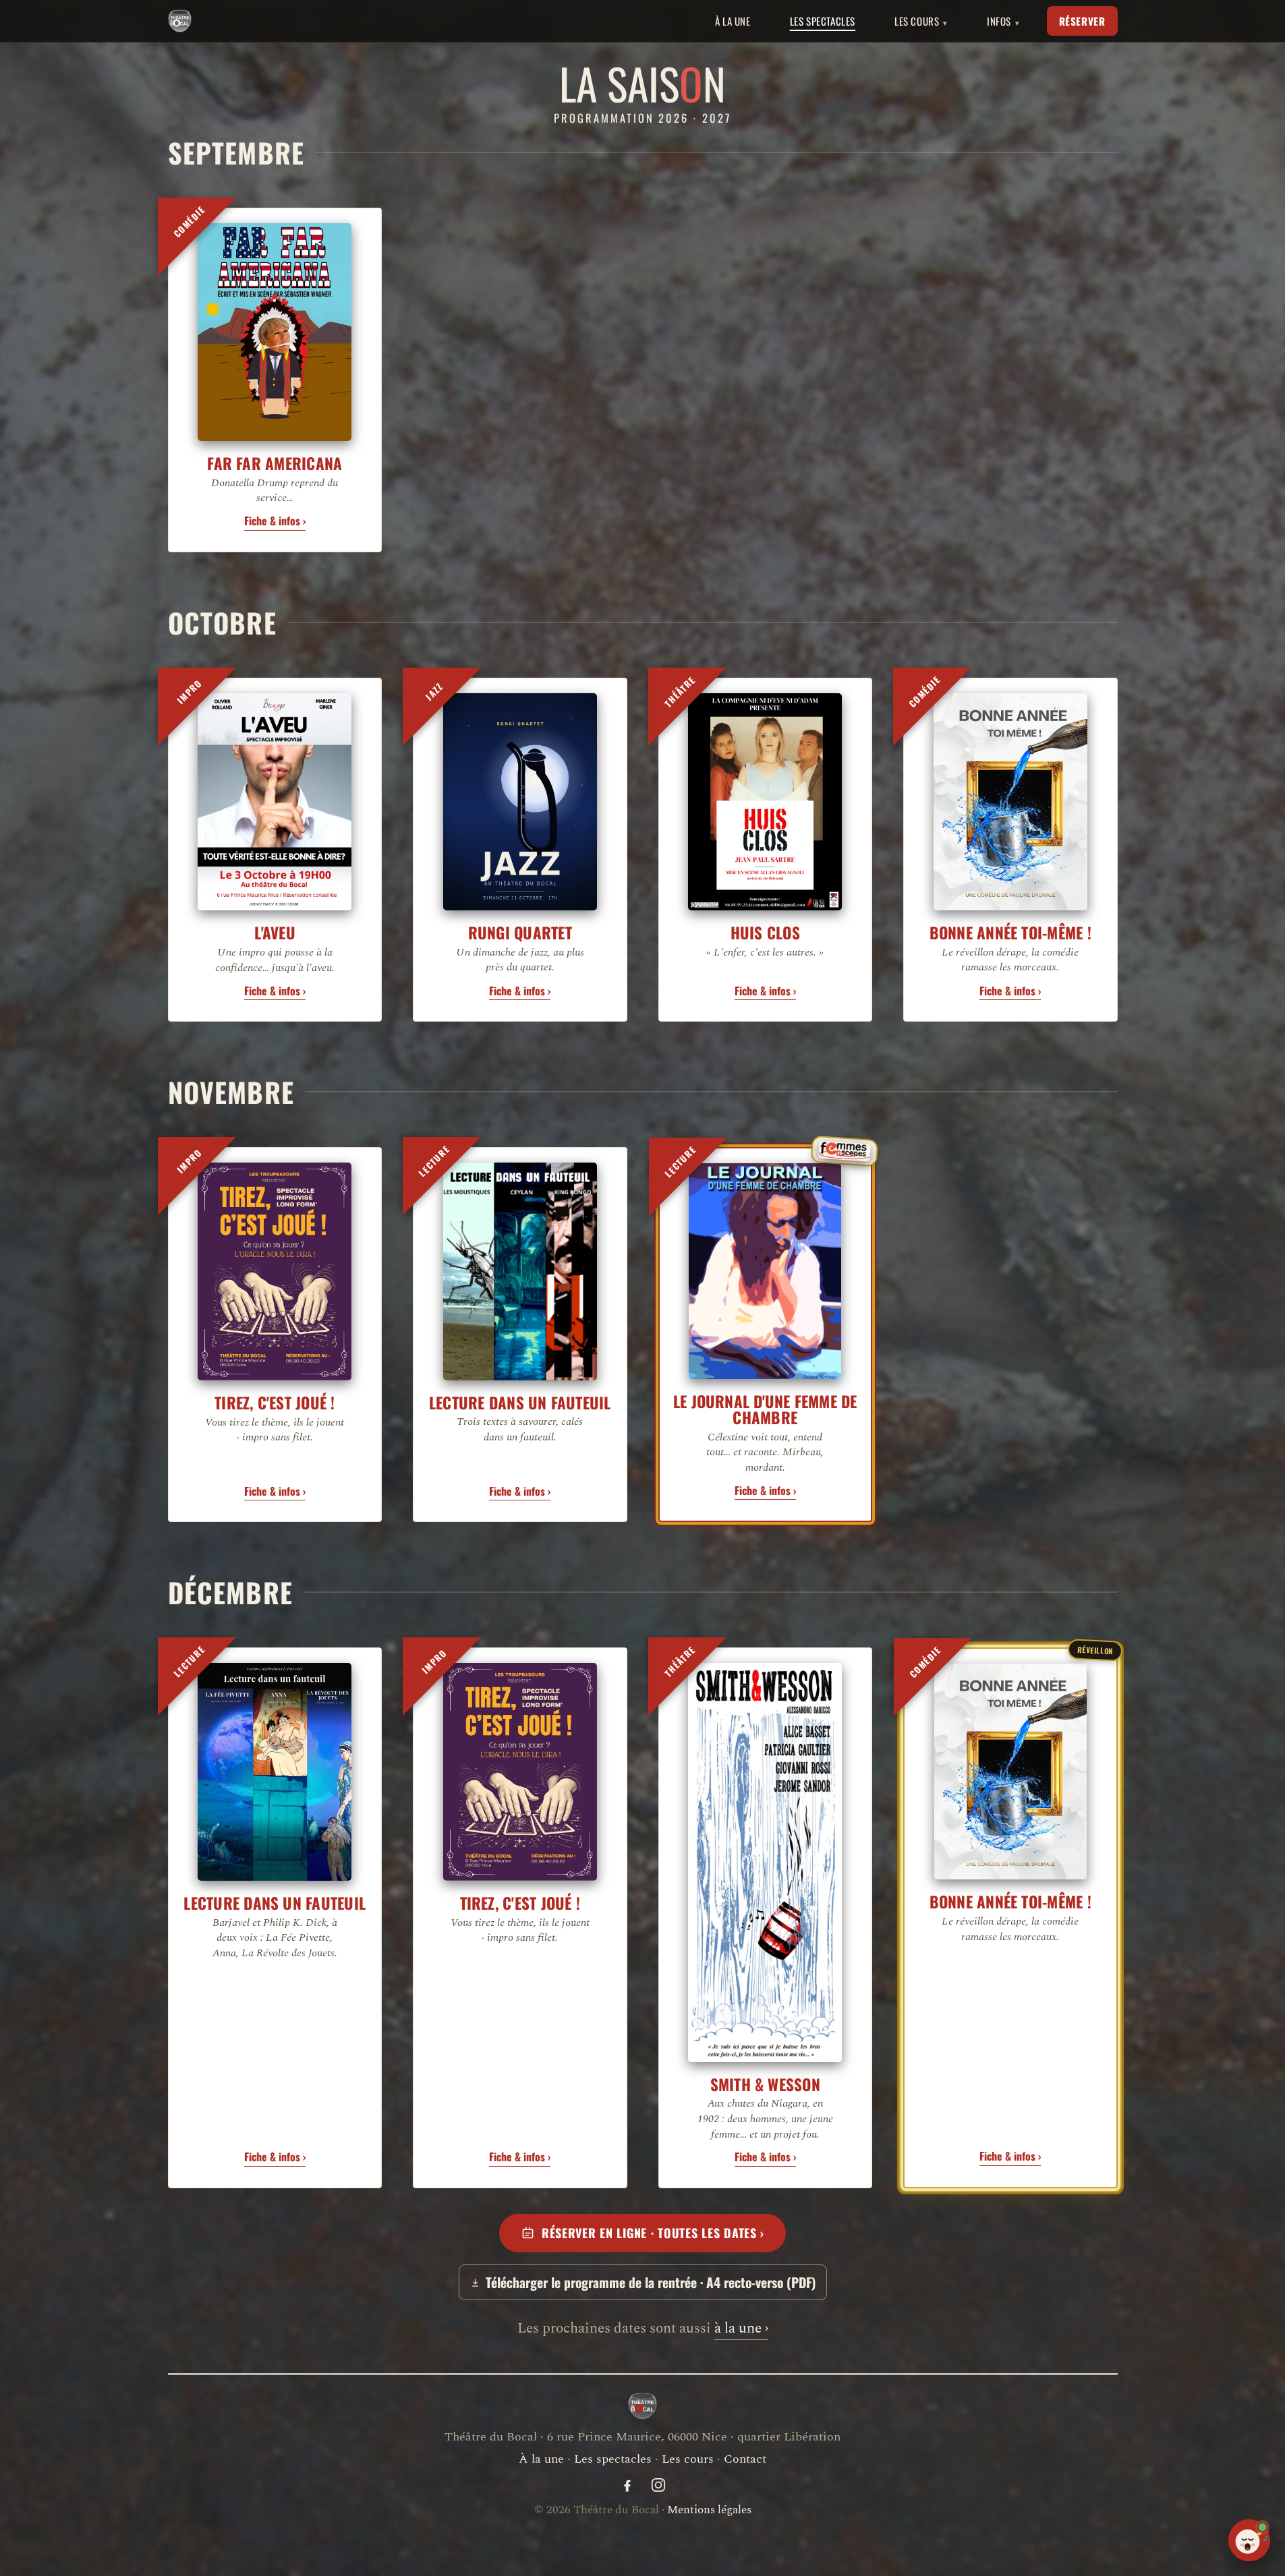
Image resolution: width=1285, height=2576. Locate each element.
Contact (745, 2459)
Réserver (1082, 21)
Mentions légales (709, 2510)
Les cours (688, 2459)
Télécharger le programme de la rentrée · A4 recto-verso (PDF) (651, 2282)
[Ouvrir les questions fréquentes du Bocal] (1249, 2540)
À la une (733, 21)
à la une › (741, 2329)
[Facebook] (627, 2485)
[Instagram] (658, 2485)
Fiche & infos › (275, 521)
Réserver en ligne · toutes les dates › (653, 2233)
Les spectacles (823, 21)
